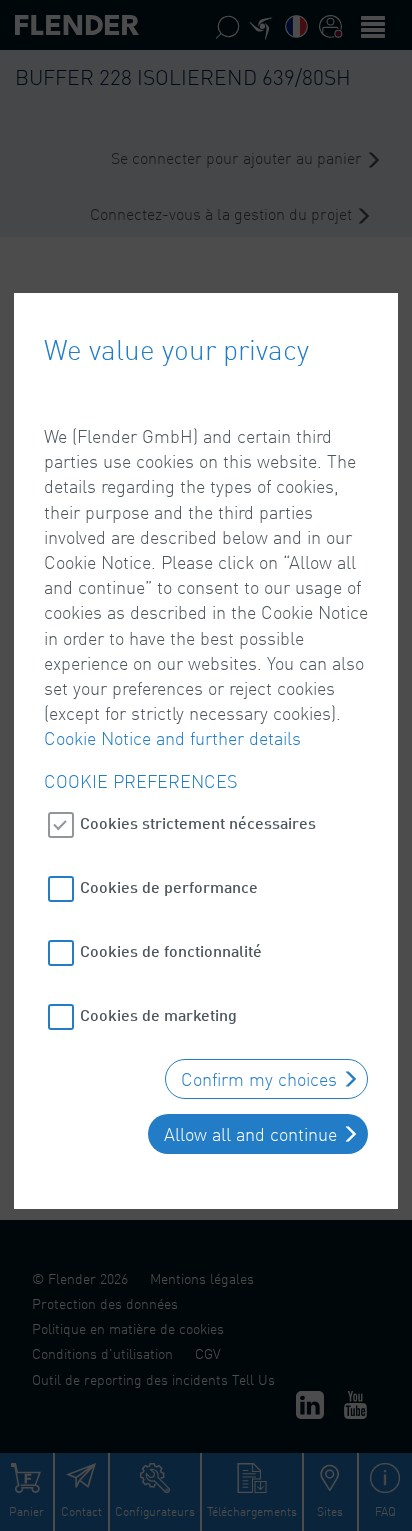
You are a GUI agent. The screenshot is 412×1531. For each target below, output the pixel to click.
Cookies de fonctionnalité (171, 950)
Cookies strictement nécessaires (198, 822)
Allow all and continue (250, 1134)
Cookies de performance (169, 886)
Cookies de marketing (158, 1014)
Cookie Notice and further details (172, 738)
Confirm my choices (259, 1079)
